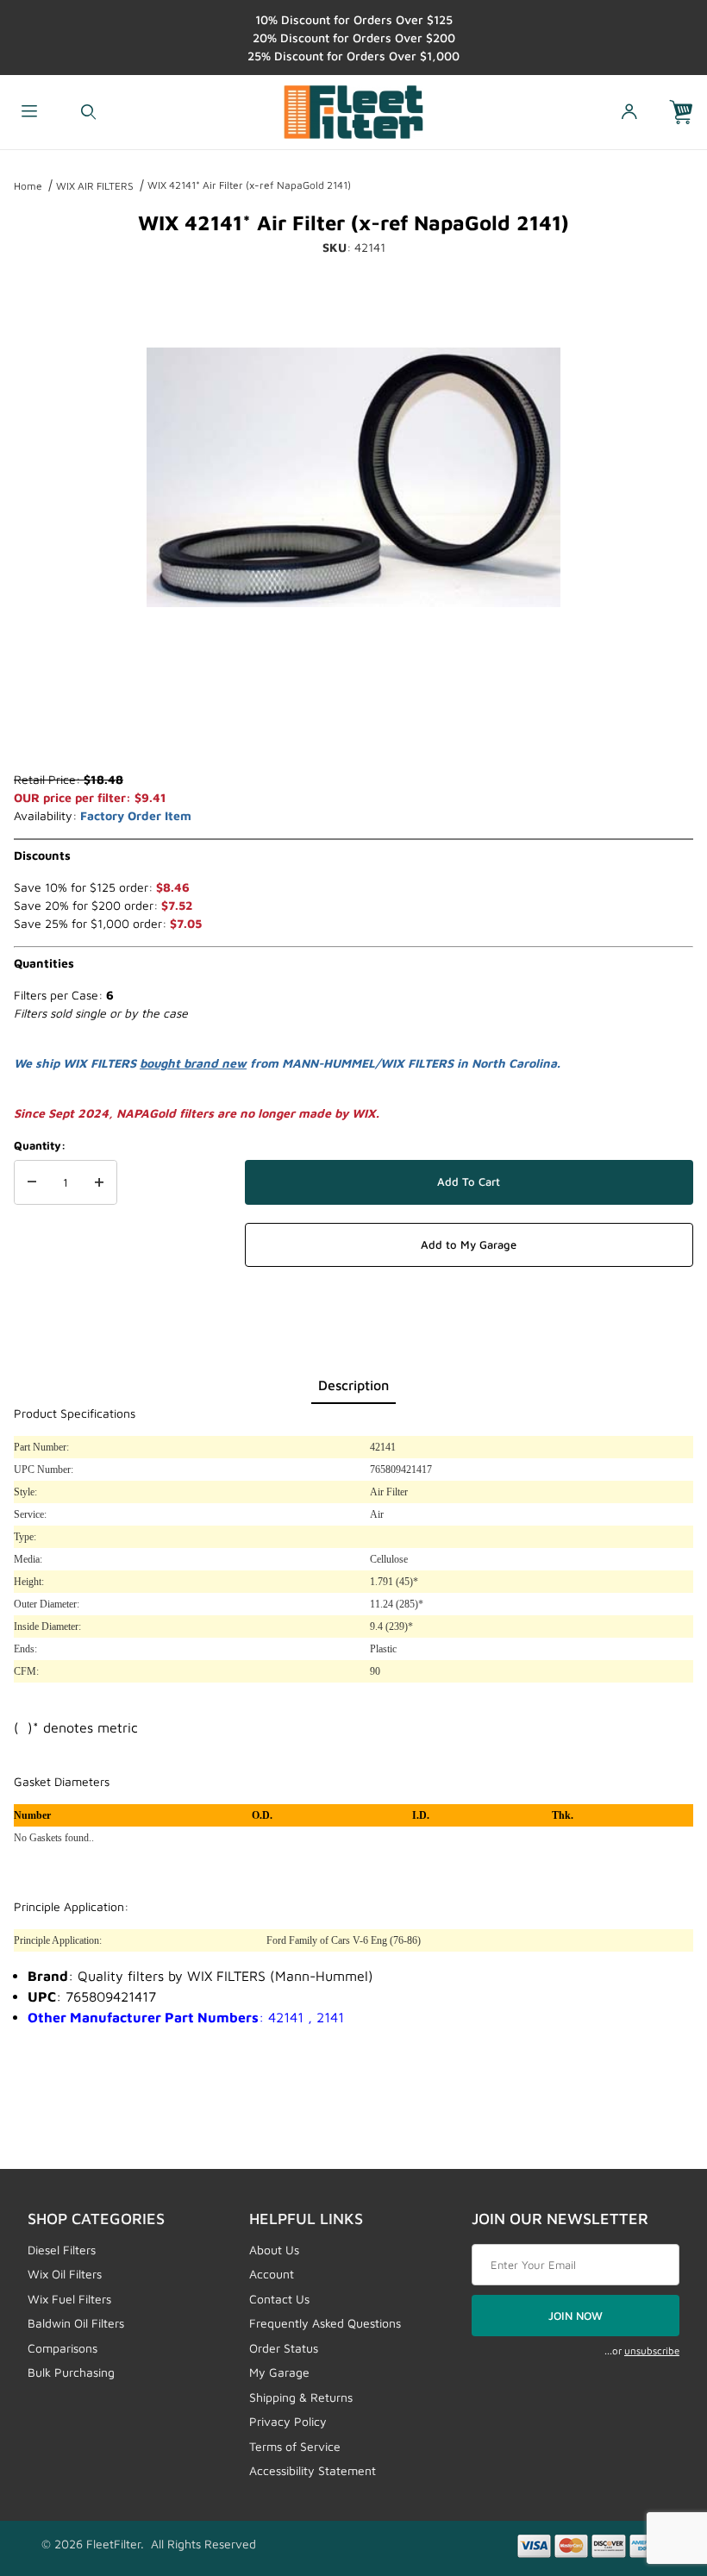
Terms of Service (295, 2446)
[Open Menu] (29, 113)
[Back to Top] (654, 2468)
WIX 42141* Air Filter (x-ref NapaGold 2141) (249, 185)
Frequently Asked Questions (325, 2323)
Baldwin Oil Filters (76, 2323)
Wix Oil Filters (65, 2274)
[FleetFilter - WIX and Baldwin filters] (354, 110)
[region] (353, 729)
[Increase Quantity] (99, 1182)
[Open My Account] (629, 113)
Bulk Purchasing (71, 2372)
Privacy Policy (288, 2421)
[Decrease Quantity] (32, 1182)
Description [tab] (353, 1385)
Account (272, 2274)
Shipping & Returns (301, 2397)
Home (28, 186)
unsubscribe (652, 2350)
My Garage (279, 2372)
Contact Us (279, 2299)
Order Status (284, 2348)
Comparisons (63, 2348)
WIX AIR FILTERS (95, 186)
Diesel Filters (62, 2250)
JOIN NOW (576, 2316)
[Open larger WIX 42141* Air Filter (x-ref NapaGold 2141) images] (353, 477)
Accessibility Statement (313, 2470)
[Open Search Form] (88, 113)
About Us (274, 2250)
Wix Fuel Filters (69, 2299)
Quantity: (40, 1145)
